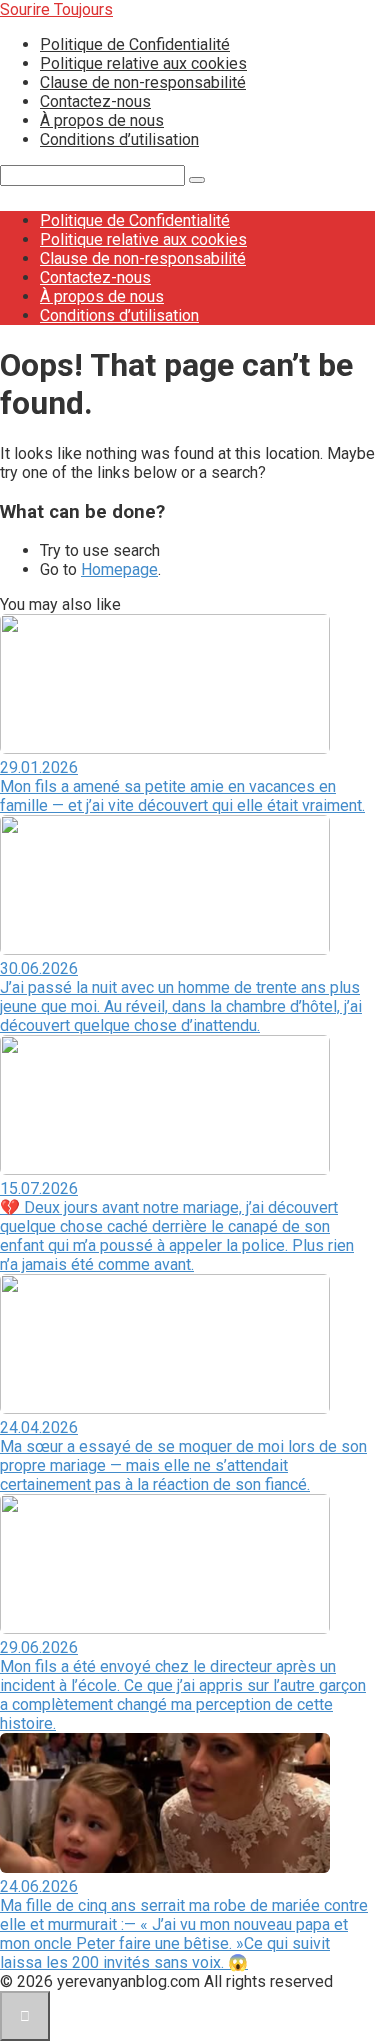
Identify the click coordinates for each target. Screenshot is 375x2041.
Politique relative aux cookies (143, 63)
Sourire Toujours (56, 9)
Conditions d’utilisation (119, 139)
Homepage (119, 569)
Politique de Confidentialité (135, 44)
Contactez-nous (95, 101)
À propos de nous (102, 120)
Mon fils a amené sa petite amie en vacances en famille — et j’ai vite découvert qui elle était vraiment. (182, 796)
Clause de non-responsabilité (143, 82)
